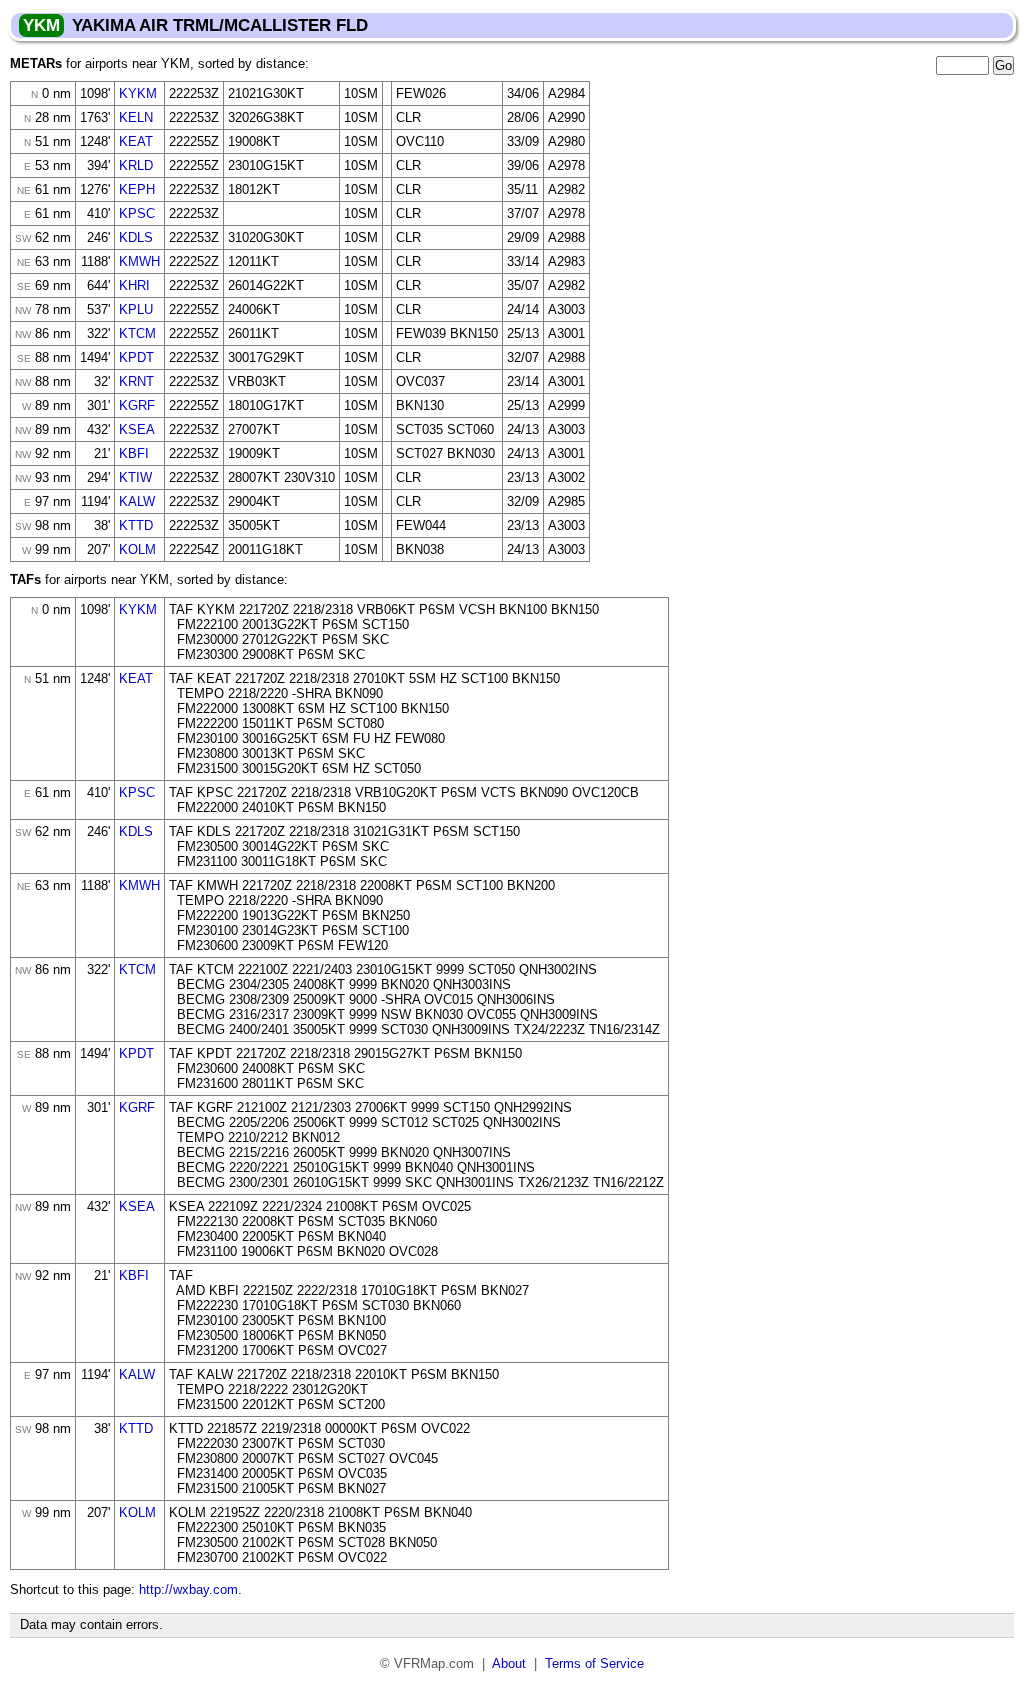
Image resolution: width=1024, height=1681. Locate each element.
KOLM (137, 549)
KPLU (136, 309)
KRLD (136, 165)
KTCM (137, 333)
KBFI (134, 453)
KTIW (135, 477)
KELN (136, 117)
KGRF (137, 405)
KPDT (136, 357)
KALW (137, 501)
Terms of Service (594, 1663)
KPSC (137, 213)
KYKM (138, 93)
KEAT (136, 141)
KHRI (134, 285)
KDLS (136, 237)
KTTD (136, 525)
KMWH (139, 261)
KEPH (137, 189)
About (509, 1663)
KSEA (137, 429)
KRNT (136, 381)
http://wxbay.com (188, 1589)
